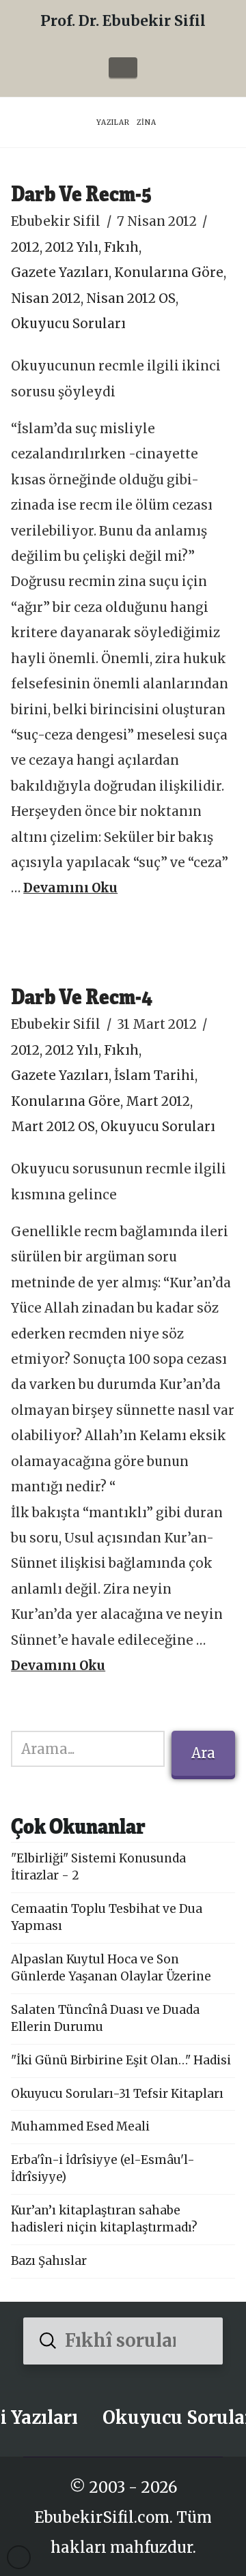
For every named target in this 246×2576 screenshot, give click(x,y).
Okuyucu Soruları (68, 324)
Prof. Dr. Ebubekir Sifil (123, 21)
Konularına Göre (169, 273)
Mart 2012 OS (53, 1127)
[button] (123, 68)
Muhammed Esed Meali (80, 2126)
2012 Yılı (72, 247)
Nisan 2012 (46, 298)
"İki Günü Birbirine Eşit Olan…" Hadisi (121, 2060)
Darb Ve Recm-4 (82, 996)
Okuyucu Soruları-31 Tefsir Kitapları (117, 2094)
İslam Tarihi (154, 1075)
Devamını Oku (70, 888)
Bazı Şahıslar (49, 2261)
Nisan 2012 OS (131, 298)
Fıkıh (121, 247)
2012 (25, 247)
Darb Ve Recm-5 (81, 193)
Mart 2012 (158, 1101)
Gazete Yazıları (60, 273)
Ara (203, 1753)
